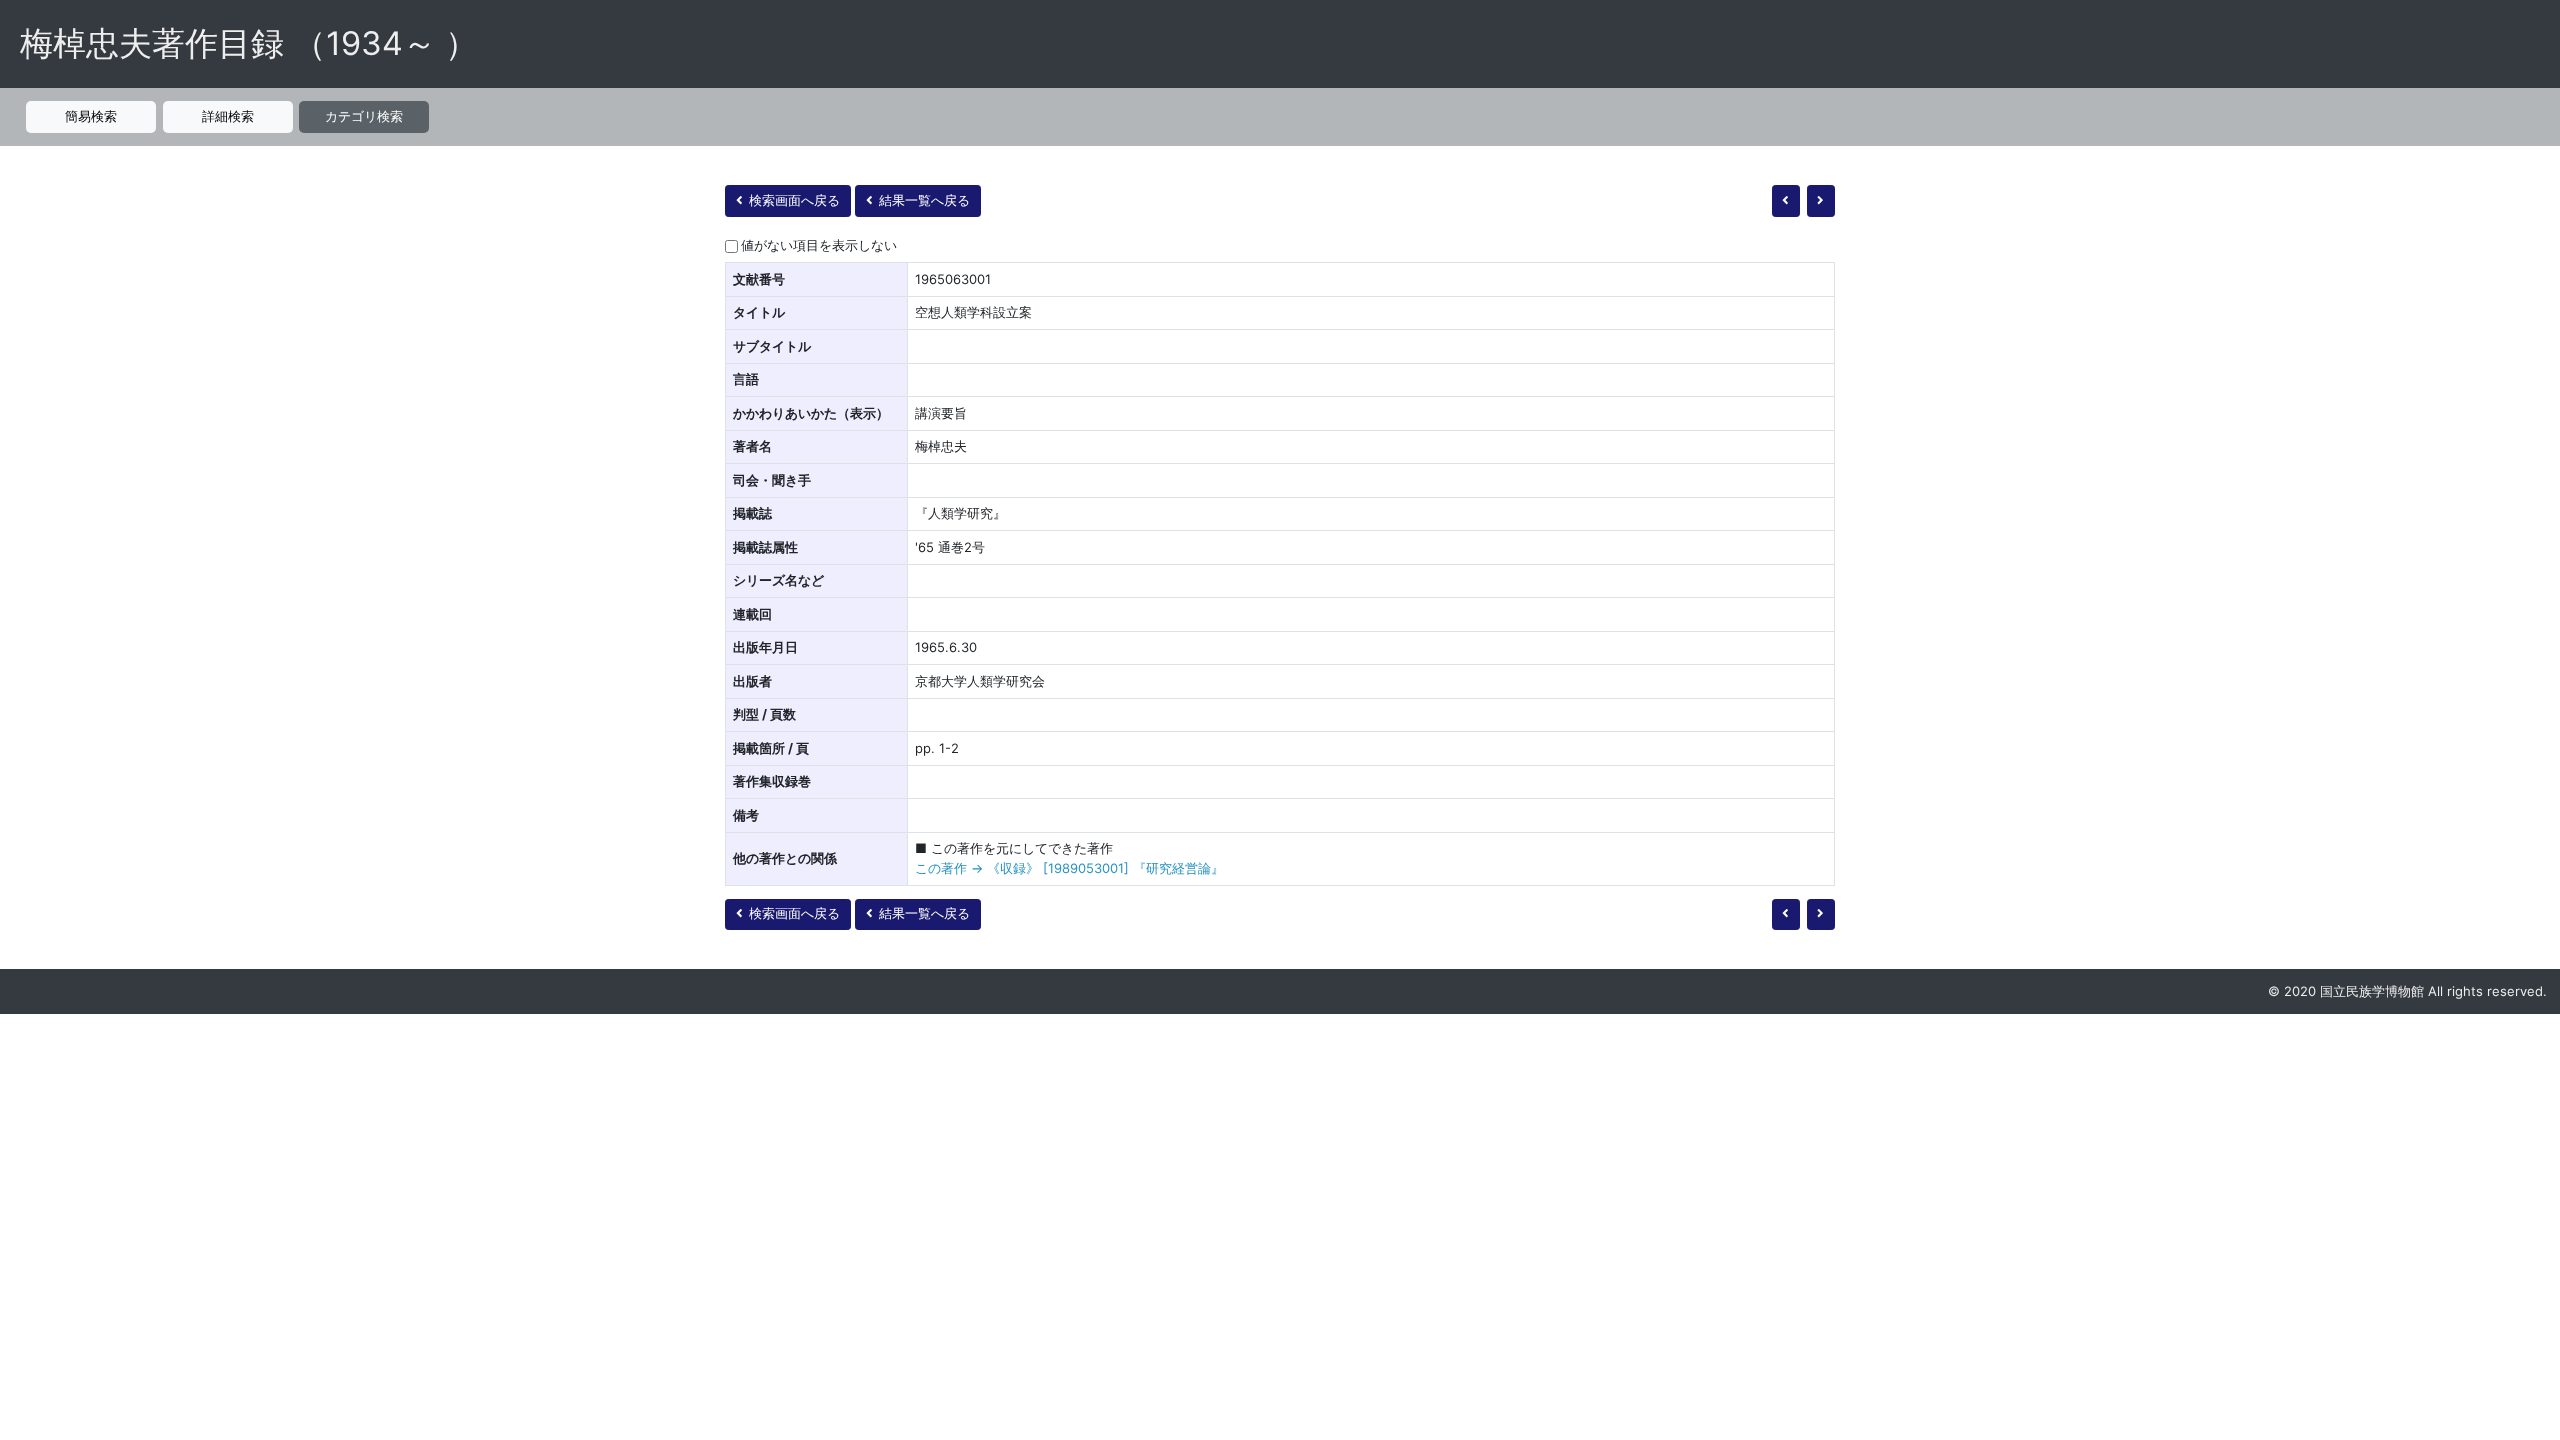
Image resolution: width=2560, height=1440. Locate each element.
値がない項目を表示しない (819, 245)
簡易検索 (91, 116)
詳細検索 (228, 116)
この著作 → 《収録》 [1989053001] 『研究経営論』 (1069, 868)
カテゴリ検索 (364, 116)
